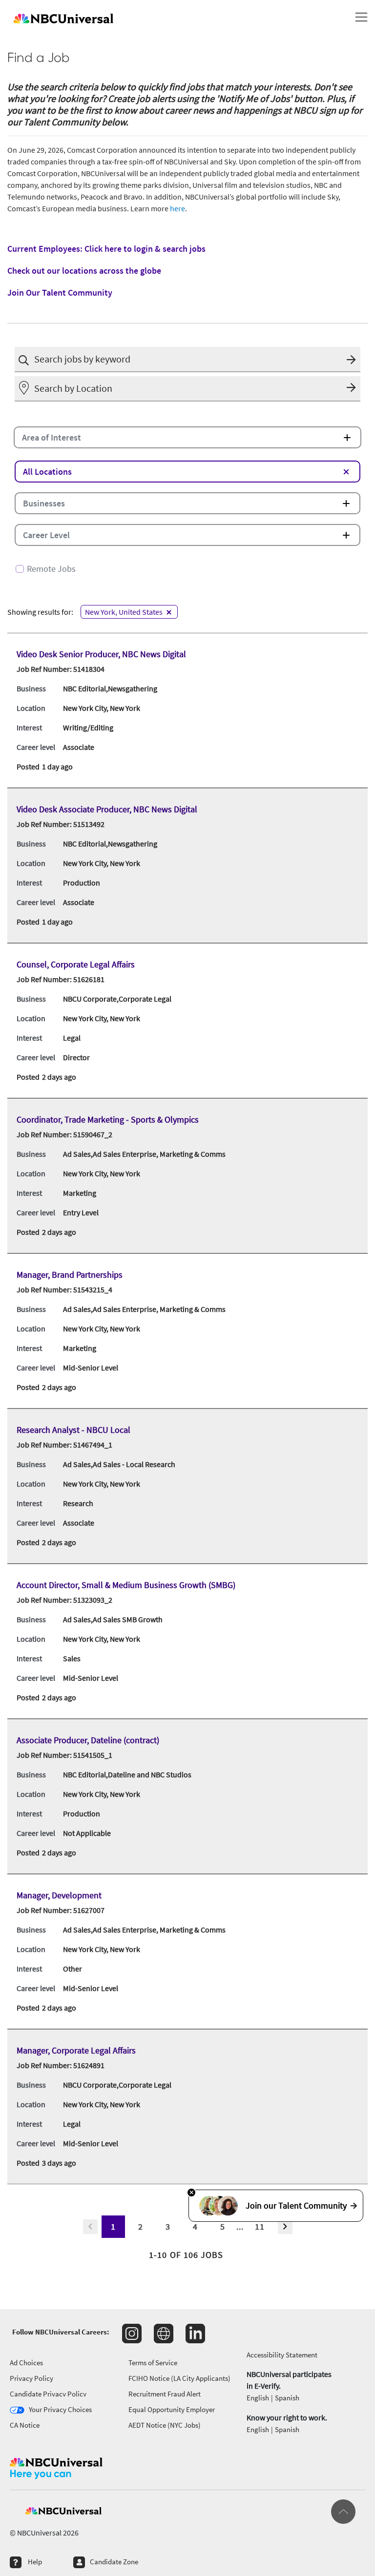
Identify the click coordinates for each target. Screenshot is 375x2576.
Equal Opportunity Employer (172, 2409)
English (258, 2398)
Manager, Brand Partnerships (70, 1275)
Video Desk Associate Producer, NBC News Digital (107, 809)
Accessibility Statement (282, 2355)
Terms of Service (153, 2363)
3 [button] (168, 2226)
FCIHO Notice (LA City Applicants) (179, 2378)
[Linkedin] (195, 2334)
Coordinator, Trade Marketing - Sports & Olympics (108, 1119)
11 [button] (260, 2226)
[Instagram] (132, 2334)
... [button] (240, 2226)
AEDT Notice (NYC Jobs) (165, 2425)
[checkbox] (187, 565)
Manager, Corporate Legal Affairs (76, 2050)
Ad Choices (26, 2363)
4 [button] (195, 2226)
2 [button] (141, 2226)
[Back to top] (343, 2512)
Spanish (287, 2398)
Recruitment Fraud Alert (165, 2394)
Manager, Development (59, 1895)
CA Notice (25, 2425)
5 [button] (223, 2226)
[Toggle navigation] (361, 17)
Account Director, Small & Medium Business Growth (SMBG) (126, 1585)
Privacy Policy (31, 2378)
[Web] (164, 2334)
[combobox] (187, 360)
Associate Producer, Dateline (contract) (88, 1740)
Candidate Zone (114, 2562)
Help (35, 2562)
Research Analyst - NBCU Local (73, 1430)
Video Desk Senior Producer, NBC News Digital (101, 654)
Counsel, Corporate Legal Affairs (76, 964)
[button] (354, 359)
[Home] (174, 17)
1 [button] (113, 2226)
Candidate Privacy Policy (48, 2394)
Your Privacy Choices (60, 2409)
